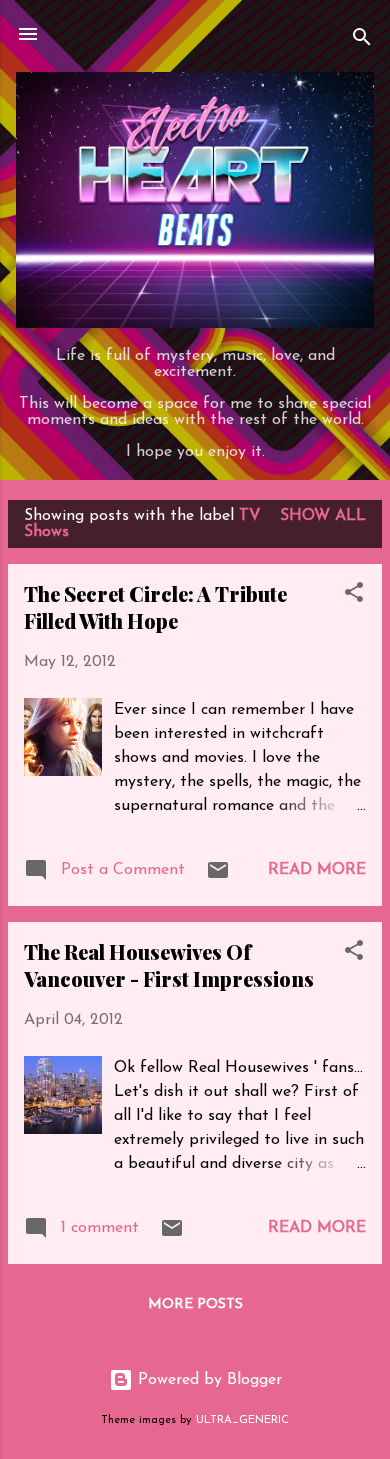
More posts (195, 1304)
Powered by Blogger (207, 1380)
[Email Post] (218, 878)
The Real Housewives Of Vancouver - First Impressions (169, 965)
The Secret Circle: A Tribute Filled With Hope (155, 607)
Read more (317, 870)
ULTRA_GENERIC (242, 1420)
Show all (323, 516)
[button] (354, 596)
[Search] (362, 40)
